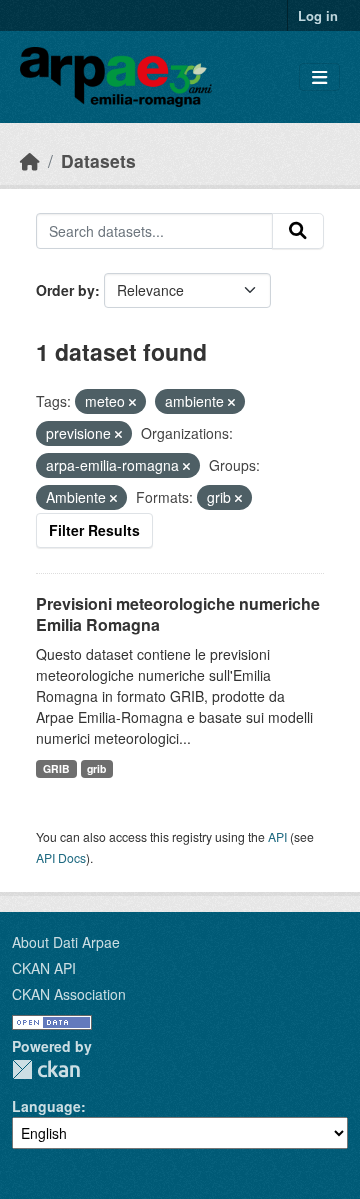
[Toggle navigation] (319, 77)
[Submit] (298, 231)
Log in (318, 15)
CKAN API (44, 968)
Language (46, 1106)
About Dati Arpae (66, 942)
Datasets (98, 160)
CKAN (46, 1069)
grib (96, 768)
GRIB (56, 768)
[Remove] (132, 402)
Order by (65, 290)
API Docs (61, 857)
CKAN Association (69, 994)
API (277, 836)
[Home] (30, 160)
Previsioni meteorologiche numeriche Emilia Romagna (178, 614)
